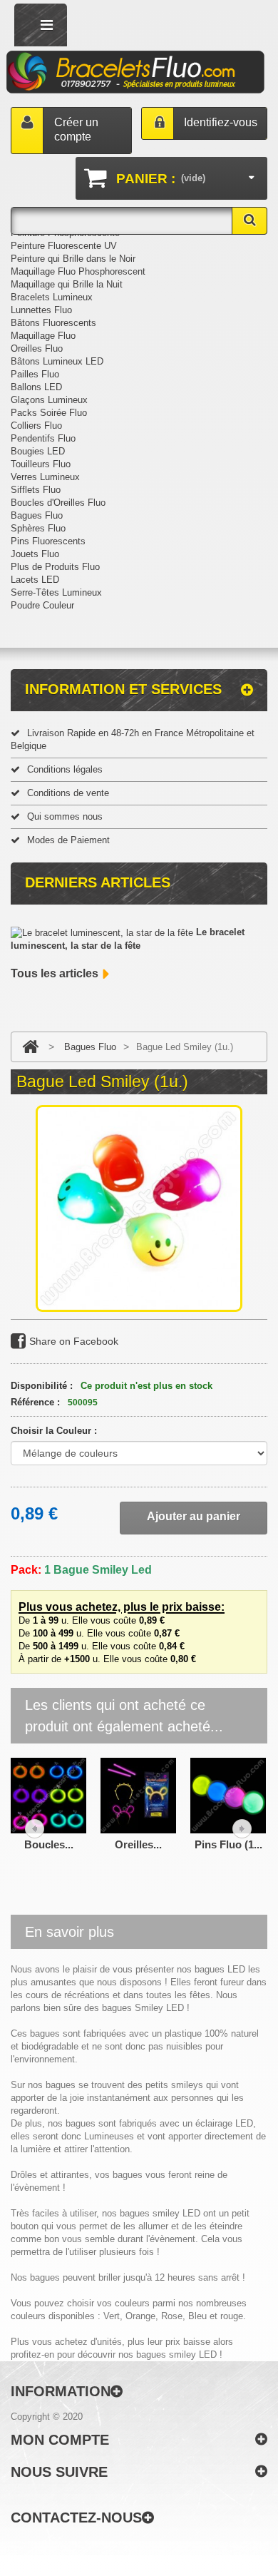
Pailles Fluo (35, 374)
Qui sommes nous (65, 816)
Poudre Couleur (42, 605)
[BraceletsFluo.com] (136, 73)
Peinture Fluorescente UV (64, 246)
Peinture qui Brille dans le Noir (73, 259)
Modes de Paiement (68, 840)
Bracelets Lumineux (52, 297)
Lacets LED (35, 580)
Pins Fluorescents (48, 541)
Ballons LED (36, 387)
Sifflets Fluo (36, 490)
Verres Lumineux (45, 477)
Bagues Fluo (37, 515)
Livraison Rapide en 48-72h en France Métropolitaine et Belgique (133, 739)
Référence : (35, 1402)
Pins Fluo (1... (228, 1844)
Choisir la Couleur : (55, 1431)
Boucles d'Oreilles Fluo (58, 503)
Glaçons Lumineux (49, 400)
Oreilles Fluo (37, 348)
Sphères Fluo (38, 528)
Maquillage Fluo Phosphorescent (78, 271)
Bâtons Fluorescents (53, 323)
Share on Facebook (74, 1341)
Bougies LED (38, 451)
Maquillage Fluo (43, 336)
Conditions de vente (68, 793)
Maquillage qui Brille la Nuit (67, 284)
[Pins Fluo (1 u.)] (228, 1794)
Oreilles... (138, 1844)
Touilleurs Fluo (41, 464)
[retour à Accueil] (30, 1047)
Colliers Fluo (36, 426)
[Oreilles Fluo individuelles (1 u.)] (138, 1794)
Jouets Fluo (35, 554)
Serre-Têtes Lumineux (56, 592)
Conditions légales (65, 769)
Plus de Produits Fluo (55, 567)
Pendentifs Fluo (43, 438)
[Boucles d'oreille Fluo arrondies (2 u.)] (48, 1794)
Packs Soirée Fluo (49, 413)
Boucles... (49, 1844)
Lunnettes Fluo (41, 310)
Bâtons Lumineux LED (57, 361)
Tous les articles (55, 973)
